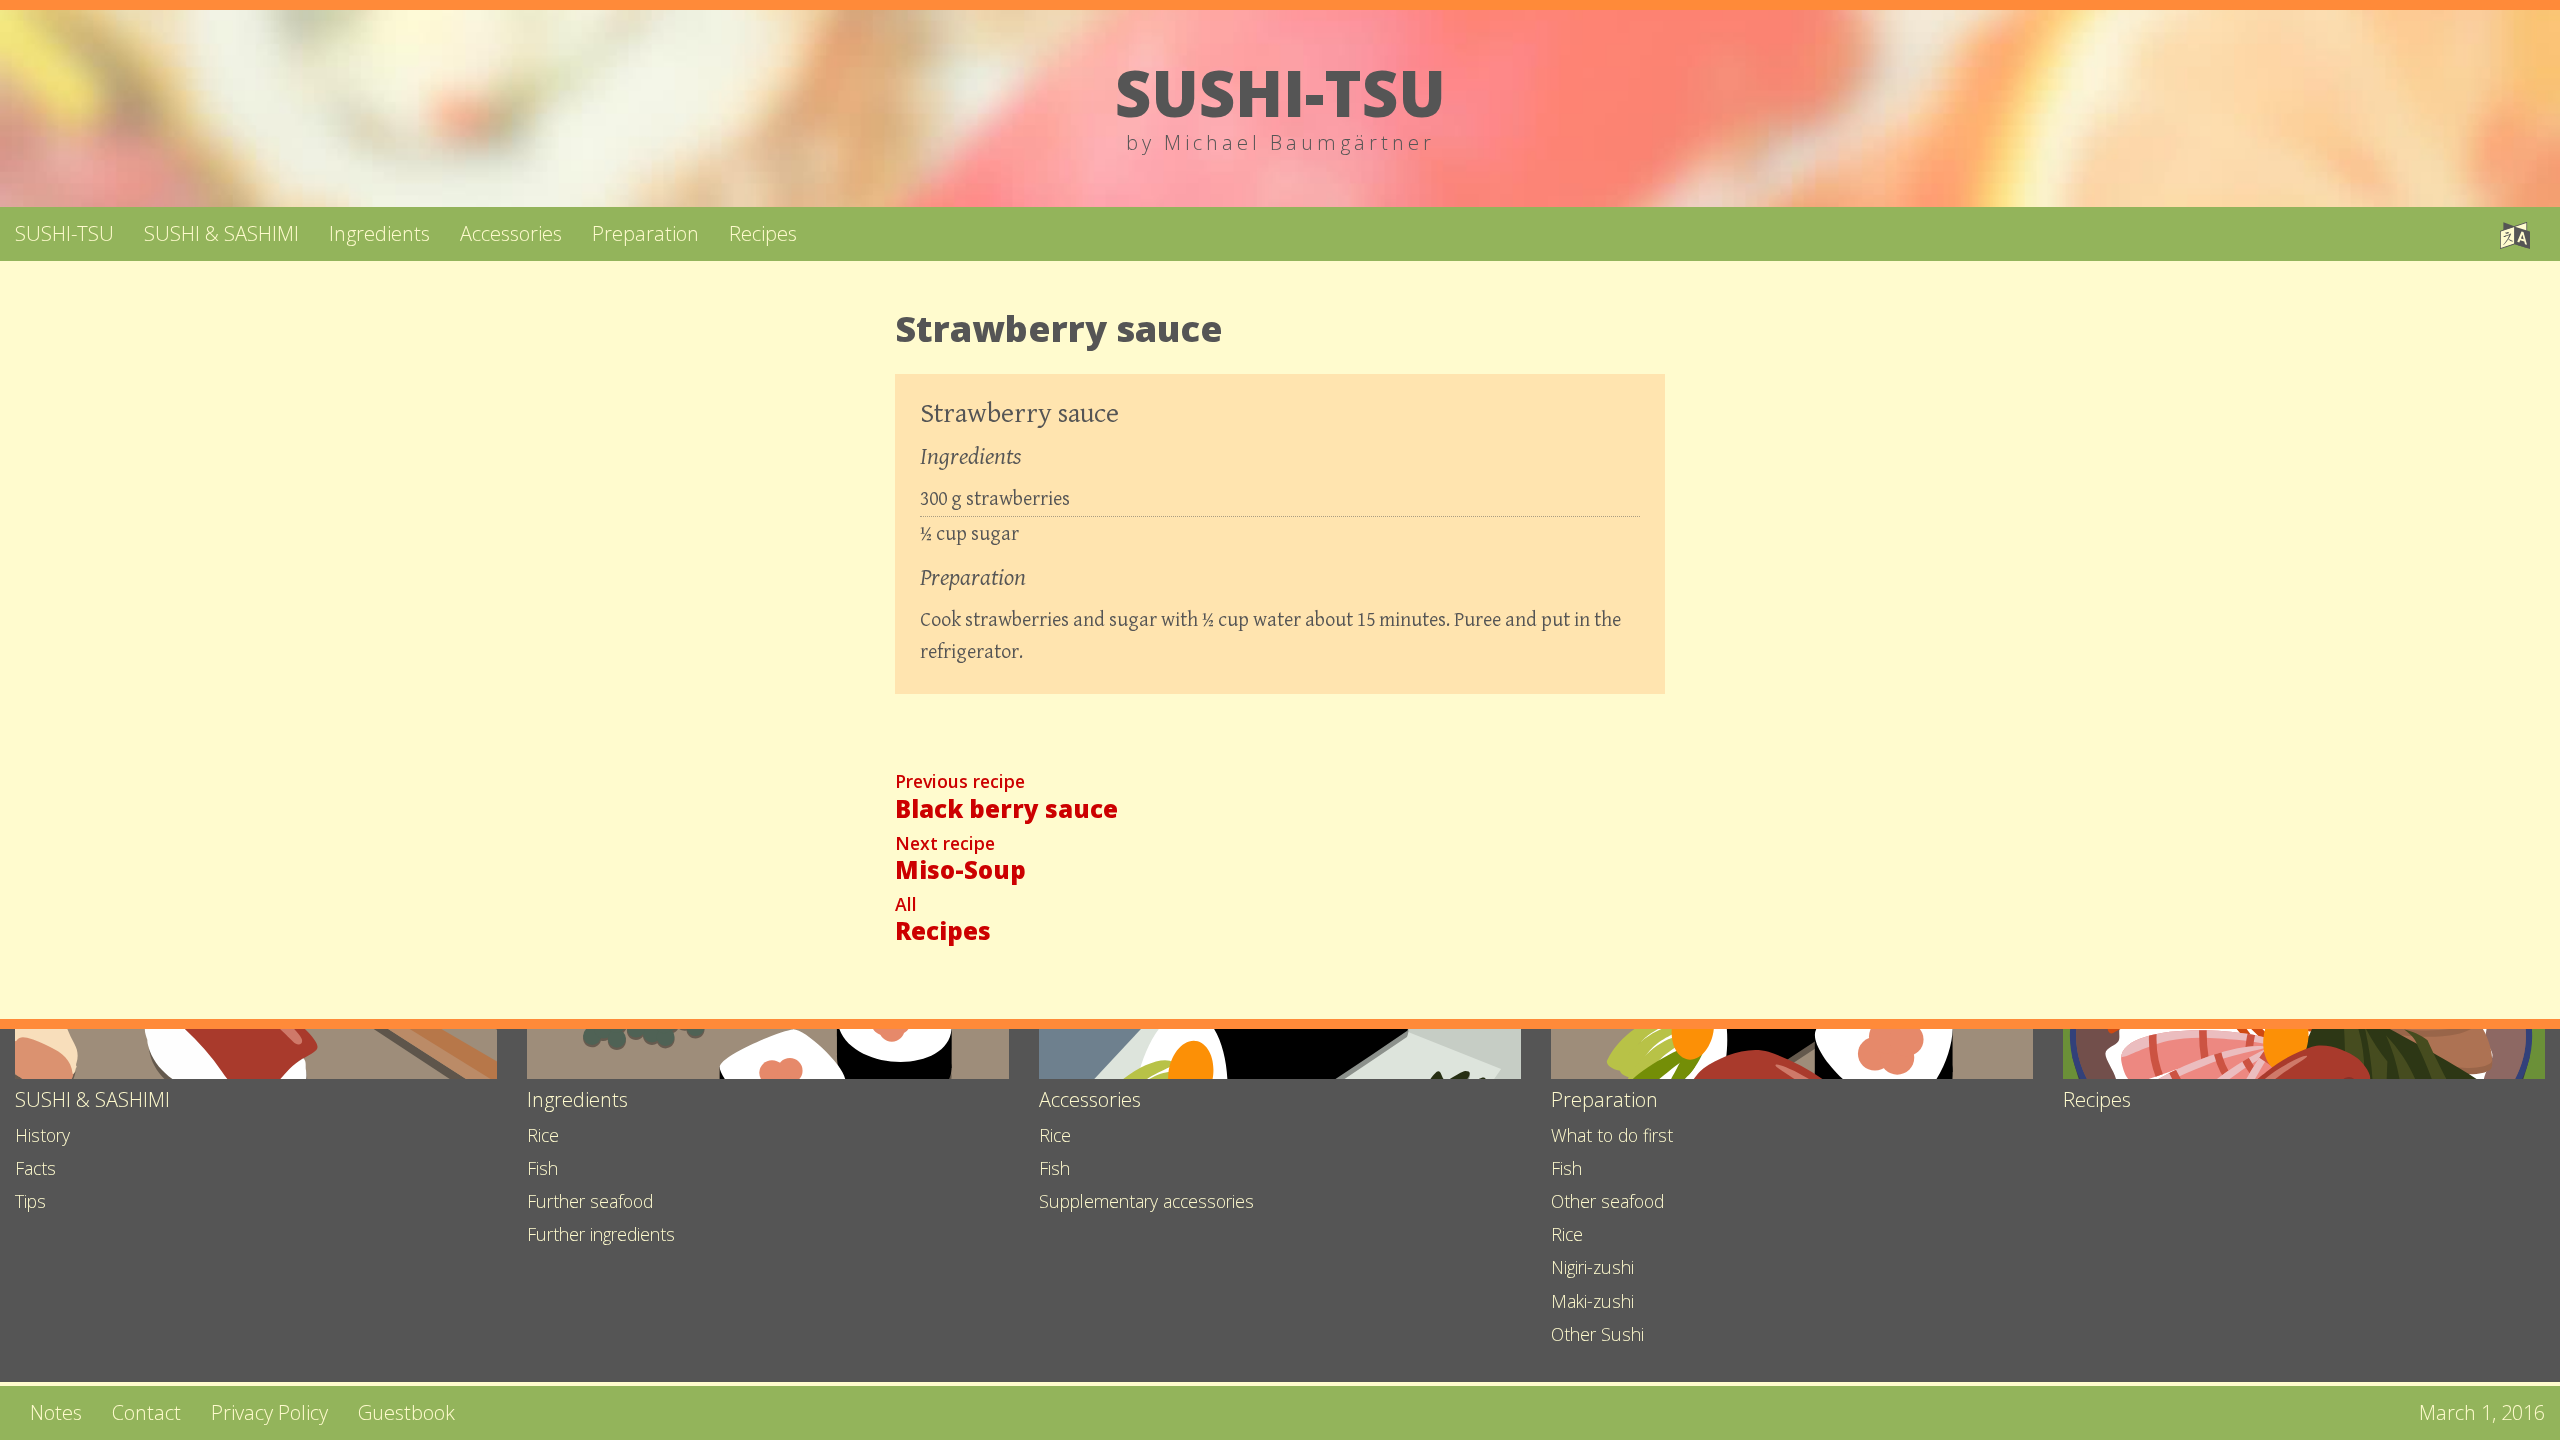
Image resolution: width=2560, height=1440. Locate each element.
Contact (146, 1412)
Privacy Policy (269, 1412)
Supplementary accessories (1146, 1201)
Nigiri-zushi (1592, 1267)
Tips (30, 1201)
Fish (542, 1168)
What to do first (1612, 1135)
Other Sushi (1597, 1334)
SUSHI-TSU (64, 233)
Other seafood (1607, 1201)
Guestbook (406, 1412)
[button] (2515, 234)
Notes (56, 1412)
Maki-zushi (1592, 1301)
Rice (543, 1135)
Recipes (763, 233)
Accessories (511, 233)
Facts (35, 1168)
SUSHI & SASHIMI (221, 233)
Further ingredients (601, 1234)
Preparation (645, 233)
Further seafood (590, 1201)
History (42, 1135)
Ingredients (379, 233)
